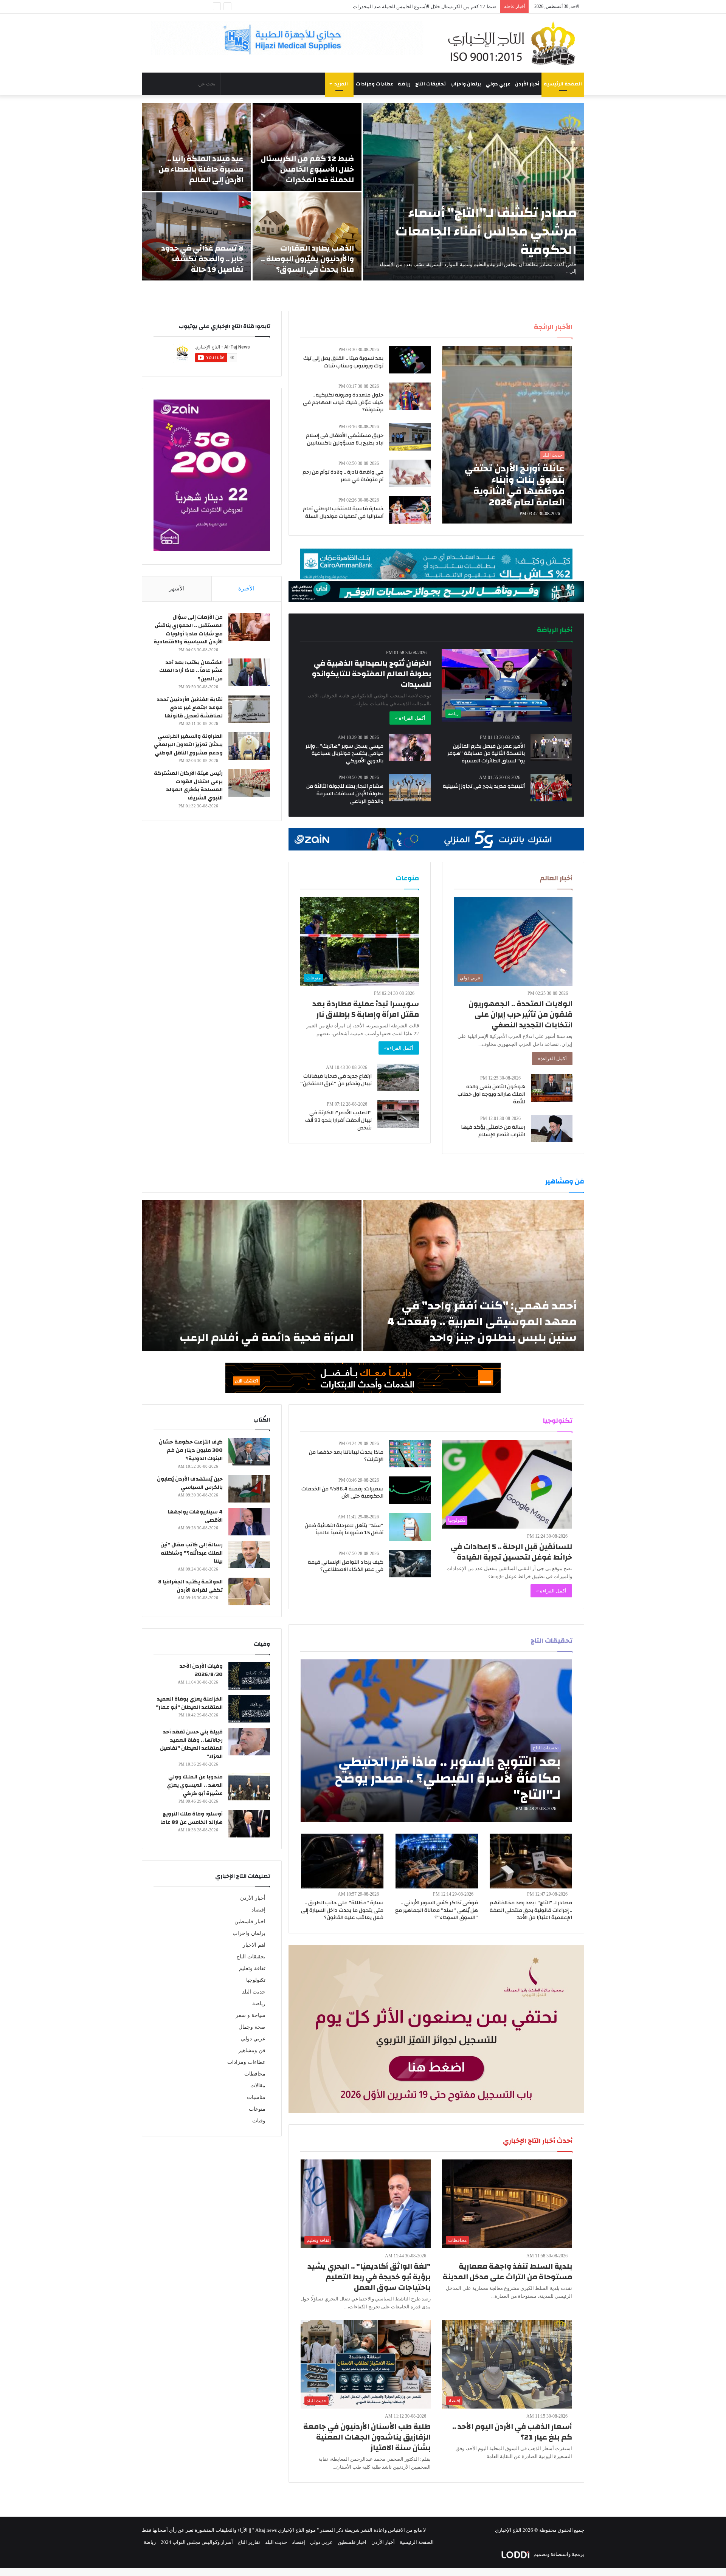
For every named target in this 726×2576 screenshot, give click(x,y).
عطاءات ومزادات (375, 84)
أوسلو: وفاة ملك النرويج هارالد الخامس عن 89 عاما (192, 1818)
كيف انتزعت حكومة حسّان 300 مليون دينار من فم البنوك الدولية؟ (191, 1450)
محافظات (255, 2074)
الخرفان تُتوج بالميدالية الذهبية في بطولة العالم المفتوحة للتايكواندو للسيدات (372, 674)
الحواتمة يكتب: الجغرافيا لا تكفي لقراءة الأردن (190, 1586)
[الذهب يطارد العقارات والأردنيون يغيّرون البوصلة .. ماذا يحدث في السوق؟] (307, 236)
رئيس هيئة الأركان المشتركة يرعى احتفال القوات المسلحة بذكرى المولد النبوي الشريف (188, 786)
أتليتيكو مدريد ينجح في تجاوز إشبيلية (484, 786)
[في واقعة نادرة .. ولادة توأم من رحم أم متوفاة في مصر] (410, 473)
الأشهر (177, 589)
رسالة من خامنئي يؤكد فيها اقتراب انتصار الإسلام (493, 1131)
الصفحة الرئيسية (563, 84)
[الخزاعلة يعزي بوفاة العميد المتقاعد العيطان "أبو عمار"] (249, 1709)
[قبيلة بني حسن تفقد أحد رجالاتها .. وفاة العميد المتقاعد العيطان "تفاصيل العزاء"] (249, 1742)
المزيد (341, 84)
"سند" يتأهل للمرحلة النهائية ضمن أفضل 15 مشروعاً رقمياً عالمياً (344, 1529)
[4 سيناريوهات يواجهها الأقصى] (249, 1522)
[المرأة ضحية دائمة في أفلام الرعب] (252, 1276)
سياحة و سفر (251, 2015)
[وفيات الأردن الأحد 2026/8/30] (249, 1676)
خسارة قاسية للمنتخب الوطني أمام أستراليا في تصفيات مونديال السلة (343, 513)
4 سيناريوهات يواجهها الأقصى (195, 1516)
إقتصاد (258, 1910)
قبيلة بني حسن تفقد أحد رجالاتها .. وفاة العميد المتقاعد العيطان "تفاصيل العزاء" (191, 1744)
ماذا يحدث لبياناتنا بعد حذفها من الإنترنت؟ (346, 1456)
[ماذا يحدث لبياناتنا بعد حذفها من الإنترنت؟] (410, 1454)
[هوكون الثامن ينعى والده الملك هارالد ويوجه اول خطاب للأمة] (552, 1088)
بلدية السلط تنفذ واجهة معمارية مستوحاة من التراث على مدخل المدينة (507, 2272)
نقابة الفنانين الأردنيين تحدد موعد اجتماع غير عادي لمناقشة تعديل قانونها (190, 708)
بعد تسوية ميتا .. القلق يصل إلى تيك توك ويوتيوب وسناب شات (343, 362)
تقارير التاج (249, 2542)
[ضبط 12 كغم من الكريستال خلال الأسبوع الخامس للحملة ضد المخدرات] (307, 147)
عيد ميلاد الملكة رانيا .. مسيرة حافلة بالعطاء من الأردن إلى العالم (201, 169)
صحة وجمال (252, 2027)
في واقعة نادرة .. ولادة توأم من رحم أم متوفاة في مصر (343, 476)
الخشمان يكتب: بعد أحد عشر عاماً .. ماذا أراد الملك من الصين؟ (191, 671)
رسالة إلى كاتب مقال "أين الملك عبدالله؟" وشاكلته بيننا (192, 1553)
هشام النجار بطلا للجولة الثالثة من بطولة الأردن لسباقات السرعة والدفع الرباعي (345, 794)
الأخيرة (246, 589)
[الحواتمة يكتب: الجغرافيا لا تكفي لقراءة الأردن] (249, 1592)
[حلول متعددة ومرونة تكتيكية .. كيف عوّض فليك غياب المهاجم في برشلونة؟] (410, 396)
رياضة (404, 84)
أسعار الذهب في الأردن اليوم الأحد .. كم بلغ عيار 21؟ (512, 2432)
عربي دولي (498, 84)
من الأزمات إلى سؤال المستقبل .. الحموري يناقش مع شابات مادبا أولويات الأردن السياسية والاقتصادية (188, 630)
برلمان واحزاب (466, 84)
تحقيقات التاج (430, 84)
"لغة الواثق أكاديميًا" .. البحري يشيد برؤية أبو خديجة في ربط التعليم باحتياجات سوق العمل (369, 2277)
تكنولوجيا (256, 1980)
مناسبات (256, 2097)
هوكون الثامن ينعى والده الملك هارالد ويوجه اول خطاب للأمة (491, 1094)
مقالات (258, 2086)
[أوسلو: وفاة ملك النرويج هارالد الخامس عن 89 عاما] (249, 1824)
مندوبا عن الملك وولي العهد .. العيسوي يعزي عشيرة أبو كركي (195, 1785)
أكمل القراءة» (552, 1059)
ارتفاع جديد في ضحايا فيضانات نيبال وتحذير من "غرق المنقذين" (336, 1080)
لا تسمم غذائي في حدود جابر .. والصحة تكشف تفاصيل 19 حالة (202, 259)
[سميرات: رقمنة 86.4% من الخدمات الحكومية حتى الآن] (410, 1490)
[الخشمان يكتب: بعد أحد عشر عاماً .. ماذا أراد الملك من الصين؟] (249, 672)
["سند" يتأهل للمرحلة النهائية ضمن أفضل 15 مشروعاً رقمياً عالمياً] (410, 1527)
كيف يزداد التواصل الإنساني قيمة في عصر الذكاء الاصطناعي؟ (346, 1566)
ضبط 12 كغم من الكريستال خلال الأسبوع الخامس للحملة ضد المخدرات (307, 169)
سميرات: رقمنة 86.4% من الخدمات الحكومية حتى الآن (342, 1493)
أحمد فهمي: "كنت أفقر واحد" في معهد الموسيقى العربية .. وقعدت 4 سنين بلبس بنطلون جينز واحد (482, 1322)
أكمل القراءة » (410, 718)
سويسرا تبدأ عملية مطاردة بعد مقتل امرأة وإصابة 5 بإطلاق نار (366, 1009)
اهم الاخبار (254, 1945)
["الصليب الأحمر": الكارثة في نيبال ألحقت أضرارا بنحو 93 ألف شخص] (398, 1114)
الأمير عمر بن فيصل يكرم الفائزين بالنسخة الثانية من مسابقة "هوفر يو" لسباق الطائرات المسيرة (486, 754)
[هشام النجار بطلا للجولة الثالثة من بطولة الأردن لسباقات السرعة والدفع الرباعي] (410, 788)
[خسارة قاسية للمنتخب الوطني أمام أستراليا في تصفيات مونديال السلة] (410, 510)
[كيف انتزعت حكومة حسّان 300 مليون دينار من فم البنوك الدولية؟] (249, 1452)
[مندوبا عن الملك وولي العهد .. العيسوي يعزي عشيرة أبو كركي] (249, 1787)
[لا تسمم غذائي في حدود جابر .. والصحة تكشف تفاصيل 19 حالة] (196, 236)
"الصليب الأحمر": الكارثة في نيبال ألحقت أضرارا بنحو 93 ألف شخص (338, 1120)
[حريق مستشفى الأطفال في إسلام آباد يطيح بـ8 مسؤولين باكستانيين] (410, 437)
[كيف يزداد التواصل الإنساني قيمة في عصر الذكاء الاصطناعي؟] (410, 1564)
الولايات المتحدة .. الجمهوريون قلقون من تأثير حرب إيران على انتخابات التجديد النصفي (520, 1014)
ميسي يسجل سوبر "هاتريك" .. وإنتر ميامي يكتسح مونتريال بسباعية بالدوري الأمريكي (344, 754)
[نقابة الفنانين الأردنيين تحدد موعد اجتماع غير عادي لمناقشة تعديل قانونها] (249, 709)
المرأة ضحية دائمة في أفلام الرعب (267, 1338)
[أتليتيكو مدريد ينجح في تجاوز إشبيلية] (551, 788)
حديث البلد (254, 1992)
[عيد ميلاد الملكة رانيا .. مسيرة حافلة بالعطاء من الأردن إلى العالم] (196, 147)
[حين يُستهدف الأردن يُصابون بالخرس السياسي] (249, 1489)
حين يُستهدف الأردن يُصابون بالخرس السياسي (190, 1483)
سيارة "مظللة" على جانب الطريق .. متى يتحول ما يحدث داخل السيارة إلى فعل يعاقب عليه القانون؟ (342, 1910)
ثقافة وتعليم (252, 1968)
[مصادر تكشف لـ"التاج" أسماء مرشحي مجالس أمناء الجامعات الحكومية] (474, 192)
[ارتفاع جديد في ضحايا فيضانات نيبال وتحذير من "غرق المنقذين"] (398, 1077)
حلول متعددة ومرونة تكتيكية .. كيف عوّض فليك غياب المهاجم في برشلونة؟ (343, 402)
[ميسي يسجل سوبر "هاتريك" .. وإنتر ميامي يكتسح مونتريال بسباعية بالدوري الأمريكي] (410, 747)
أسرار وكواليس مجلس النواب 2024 (197, 2542)
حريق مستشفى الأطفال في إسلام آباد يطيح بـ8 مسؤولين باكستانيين (345, 439)
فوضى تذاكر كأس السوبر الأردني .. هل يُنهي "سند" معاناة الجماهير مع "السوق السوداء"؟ (437, 1910)
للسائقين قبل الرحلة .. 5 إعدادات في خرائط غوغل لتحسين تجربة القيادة (511, 1552)
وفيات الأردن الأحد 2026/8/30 (201, 1670)
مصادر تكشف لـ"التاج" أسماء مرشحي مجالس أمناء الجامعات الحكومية (486, 231)
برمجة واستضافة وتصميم (558, 2554)
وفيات (259, 2121)
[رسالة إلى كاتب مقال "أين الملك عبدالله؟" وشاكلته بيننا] (249, 1554)
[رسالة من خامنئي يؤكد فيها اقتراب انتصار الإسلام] (552, 1128)
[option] (363, 192)
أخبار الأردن (527, 84)
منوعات (257, 2109)
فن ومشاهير (252, 2050)
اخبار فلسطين (250, 1922)
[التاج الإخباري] (514, 43)
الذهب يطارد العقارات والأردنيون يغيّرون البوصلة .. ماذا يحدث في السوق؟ (422, 7)
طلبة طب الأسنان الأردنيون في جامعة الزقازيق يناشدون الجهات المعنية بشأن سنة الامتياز (367, 2437)
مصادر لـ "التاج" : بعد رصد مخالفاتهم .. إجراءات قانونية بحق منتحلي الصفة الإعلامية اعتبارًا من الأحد (531, 1910)
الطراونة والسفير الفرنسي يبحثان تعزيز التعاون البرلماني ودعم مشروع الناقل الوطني (188, 744)
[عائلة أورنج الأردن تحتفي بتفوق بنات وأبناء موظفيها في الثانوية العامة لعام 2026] (507, 435)
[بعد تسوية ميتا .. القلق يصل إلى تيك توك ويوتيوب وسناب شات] (410, 360)
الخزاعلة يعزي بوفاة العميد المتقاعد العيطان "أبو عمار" (189, 1703)
